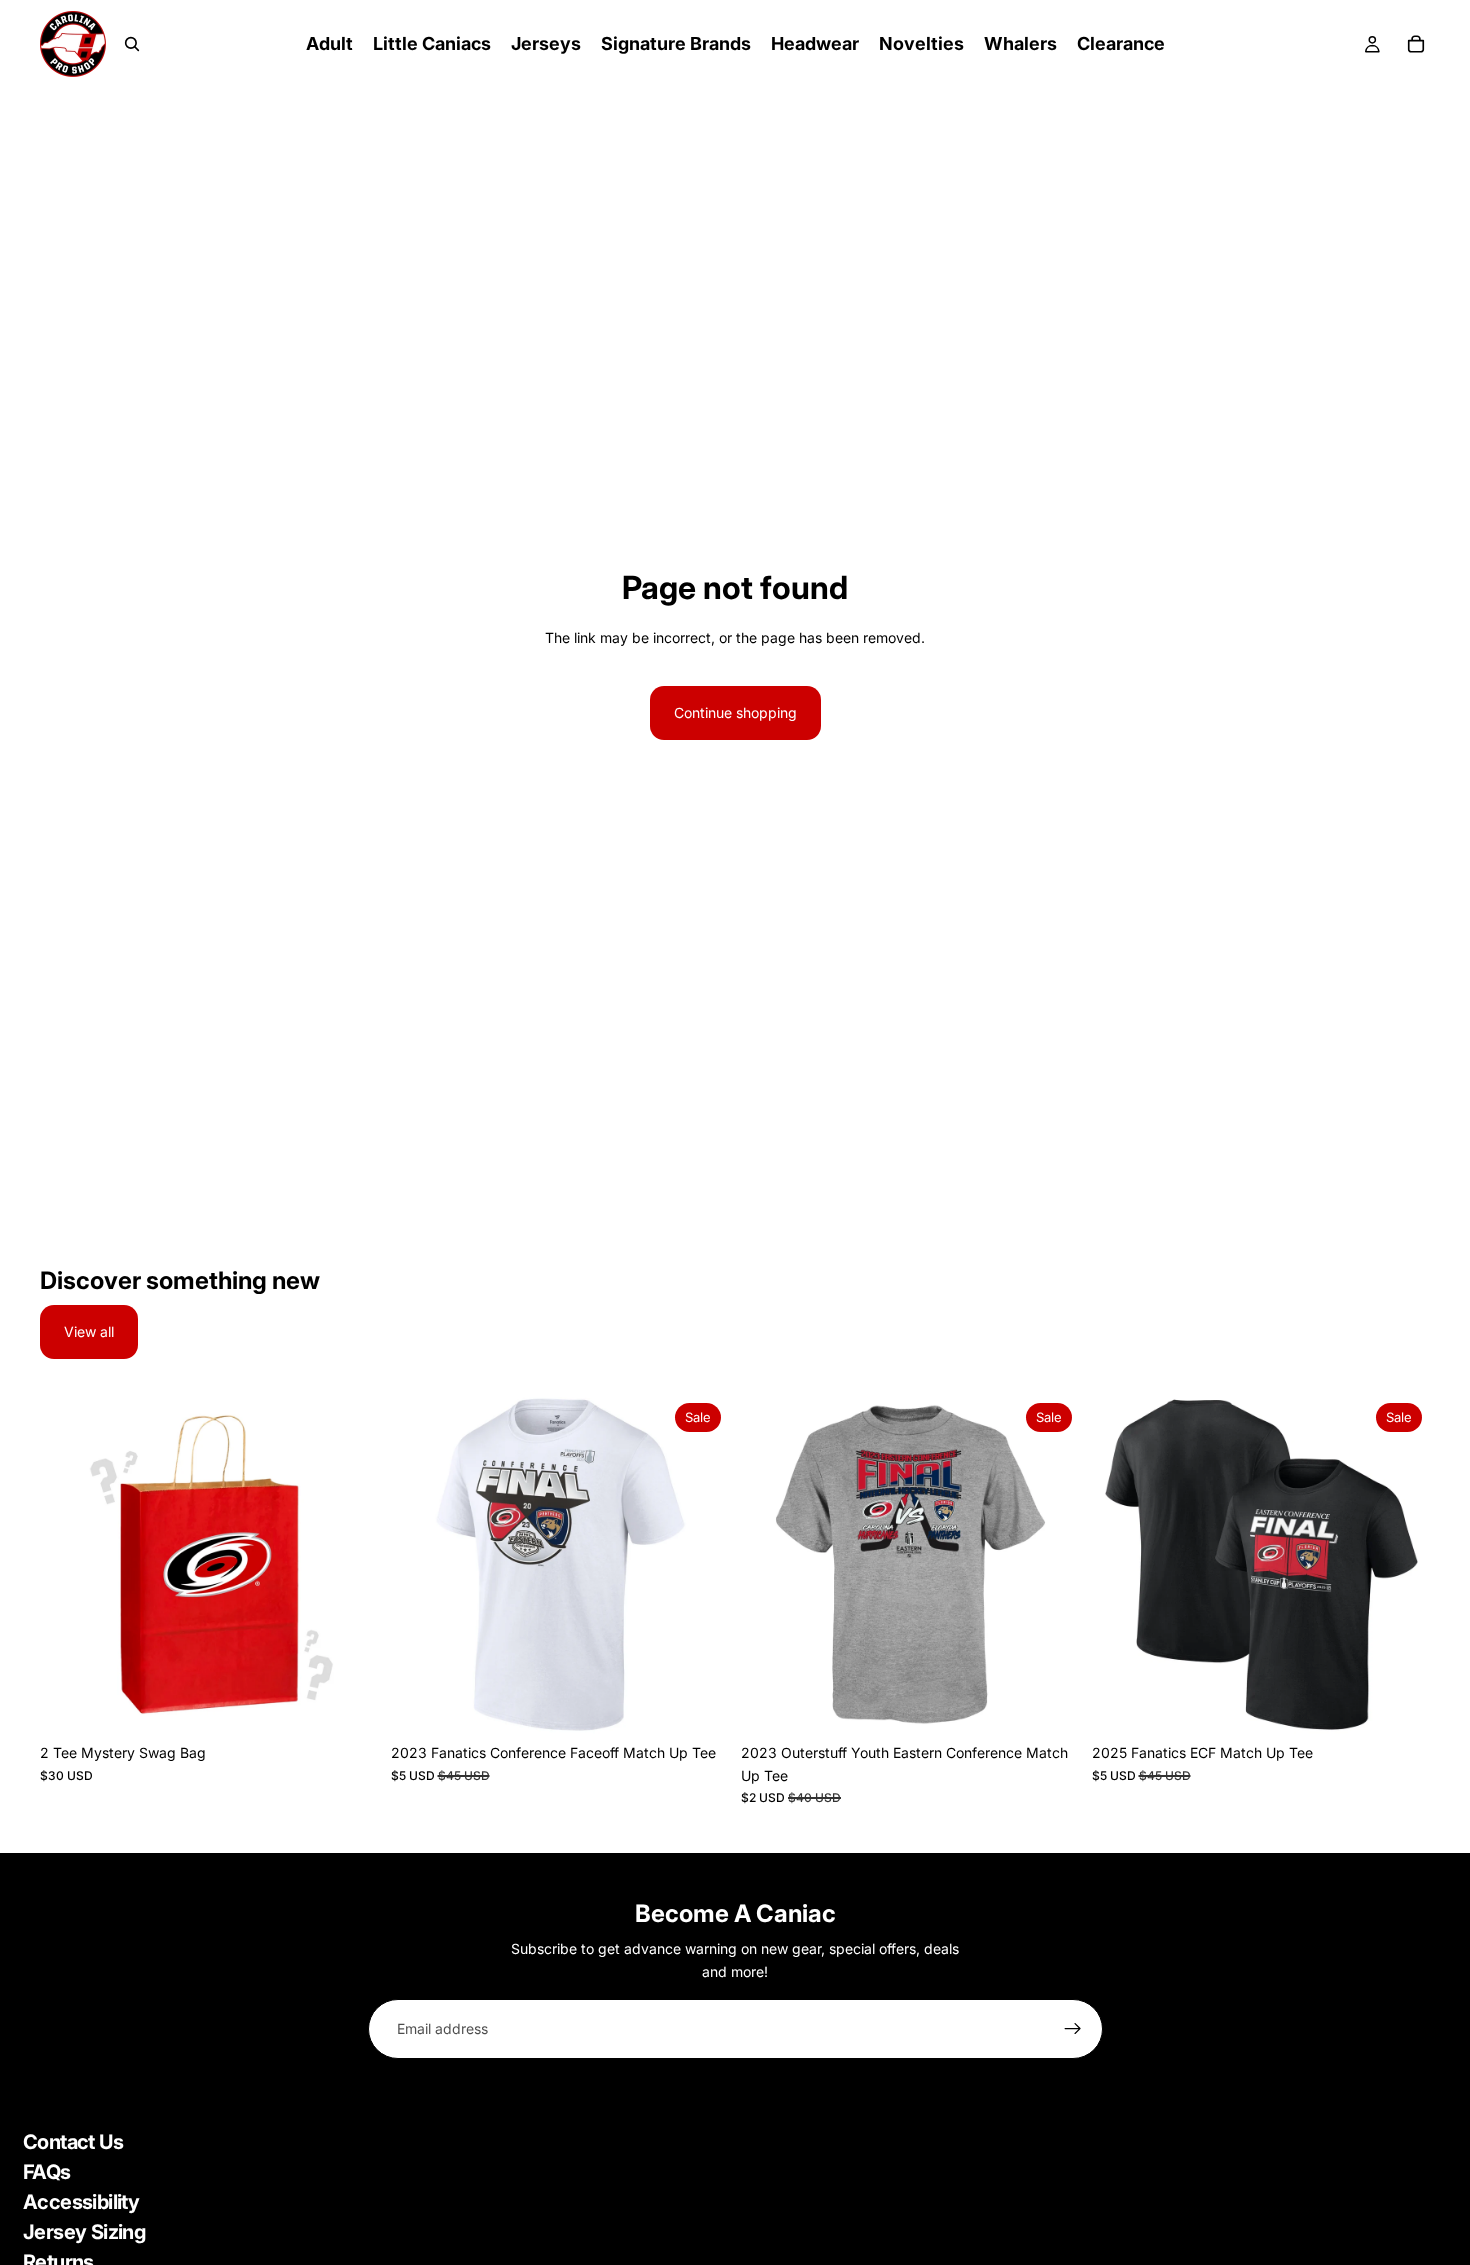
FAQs (47, 2172)
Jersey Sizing (84, 2232)
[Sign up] (1073, 2029)
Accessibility (81, 2202)
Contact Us (73, 2142)
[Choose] (348, 1703)
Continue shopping (735, 712)
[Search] (132, 44)
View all (89, 1331)
